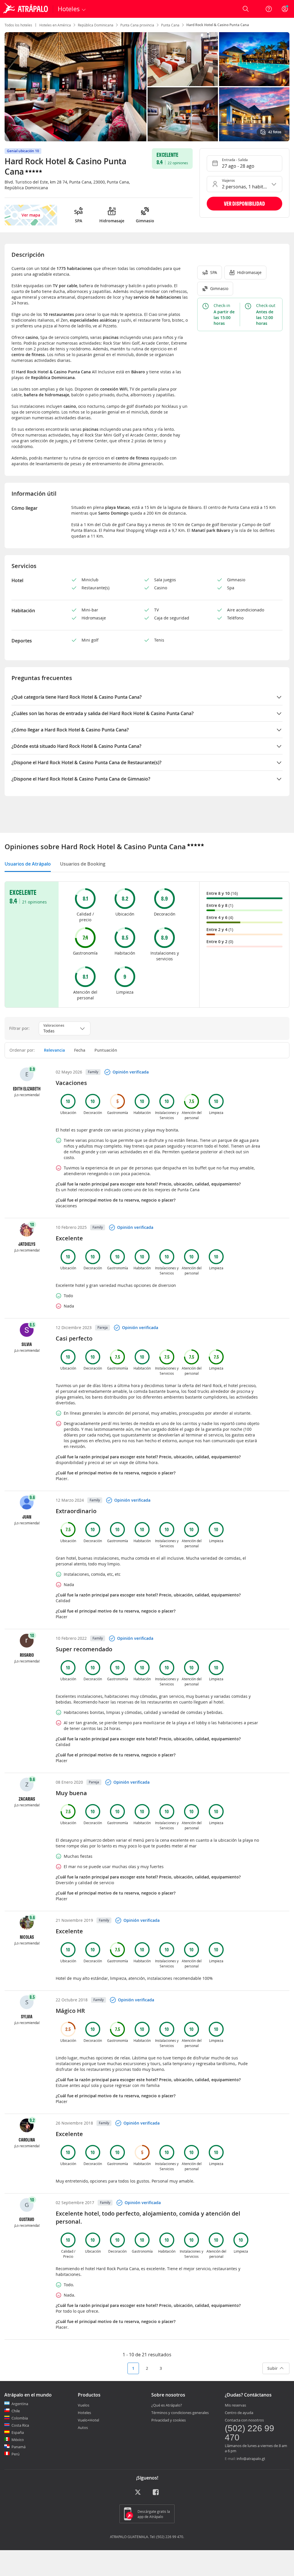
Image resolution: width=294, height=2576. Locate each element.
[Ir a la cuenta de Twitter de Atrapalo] (138, 2494)
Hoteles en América (55, 25)
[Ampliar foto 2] (254, 59)
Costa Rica (20, 2425)
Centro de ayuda (239, 2413)
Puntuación (106, 1050)
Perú (16, 2454)
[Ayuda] (269, 9)
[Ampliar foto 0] (76, 87)
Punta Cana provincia (137, 25)
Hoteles (84, 2413)
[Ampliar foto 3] (183, 114)
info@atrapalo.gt (251, 2459)
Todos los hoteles (18, 25)
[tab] (28, 864)
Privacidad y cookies (169, 2420)
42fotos (275, 132)
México (18, 2440)
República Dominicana (96, 25)
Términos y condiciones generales (180, 2413)
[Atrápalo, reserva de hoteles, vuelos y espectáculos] (26, 9)
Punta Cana (170, 25)
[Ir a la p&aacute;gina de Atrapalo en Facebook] (156, 2494)
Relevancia (54, 1050)
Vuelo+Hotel (88, 2420)
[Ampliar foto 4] (254, 114)
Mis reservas (235, 2405)
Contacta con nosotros (244, 2420)
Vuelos (84, 2405)
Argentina (20, 2404)
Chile (16, 2411)
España (18, 2432)
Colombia (20, 2418)
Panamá (19, 2447)
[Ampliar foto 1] (183, 59)
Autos (83, 2428)
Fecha (80, 1050)
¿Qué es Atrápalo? (167, 2405)
